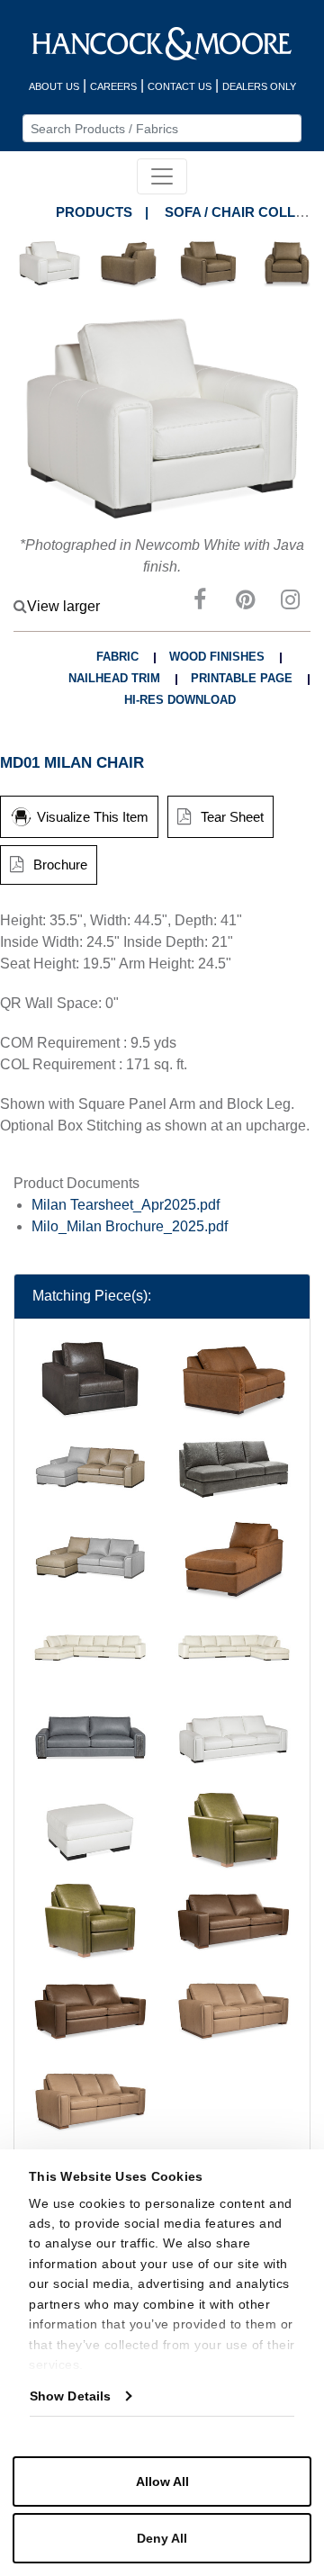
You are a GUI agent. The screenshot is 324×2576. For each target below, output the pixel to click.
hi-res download (180, 700)
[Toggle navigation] (162, 176)
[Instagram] (290, 603)
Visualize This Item (93, 817)
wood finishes (217, 657)
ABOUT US (54, 86)
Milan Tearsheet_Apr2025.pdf (126, 1205)
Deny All (162, 2538)
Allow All (162, 2481)
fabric (117, 657)
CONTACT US (180, 86)
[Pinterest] (245, 603)
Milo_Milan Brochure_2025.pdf (130, 1226)
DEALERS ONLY (259, 86)
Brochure (60, 865)
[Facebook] (200, 603)
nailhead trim (114, 678)
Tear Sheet (232, 817)
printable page (242, 678)
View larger (63, 606)
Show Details (70, 2396)
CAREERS (113, 86)
